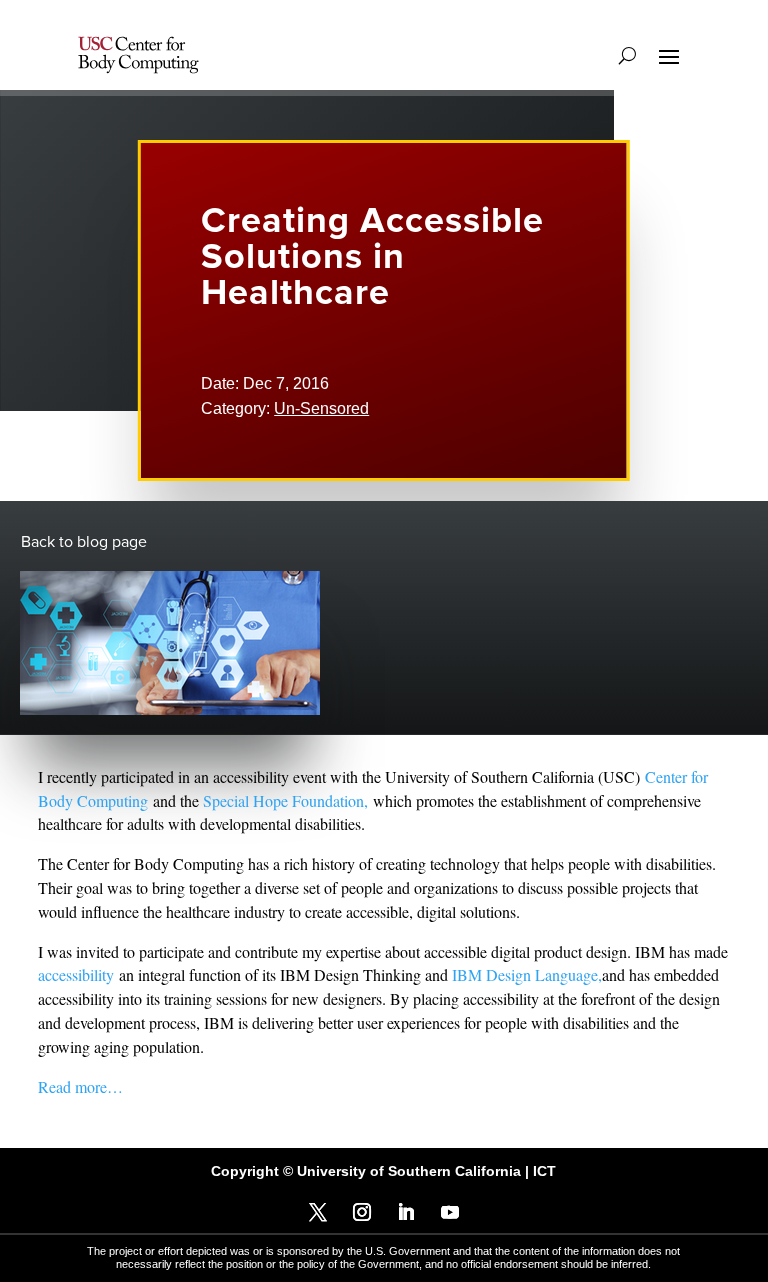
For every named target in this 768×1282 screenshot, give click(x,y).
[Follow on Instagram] (362, 1212)
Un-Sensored (321, 408)
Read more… (80, 1086)
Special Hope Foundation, (285, 800)
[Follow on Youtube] (450, 1212)
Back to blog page (84, 542)
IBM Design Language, (527, 974)
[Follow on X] (318, 1212)
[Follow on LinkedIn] (406, 1212)
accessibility (76, 974)
